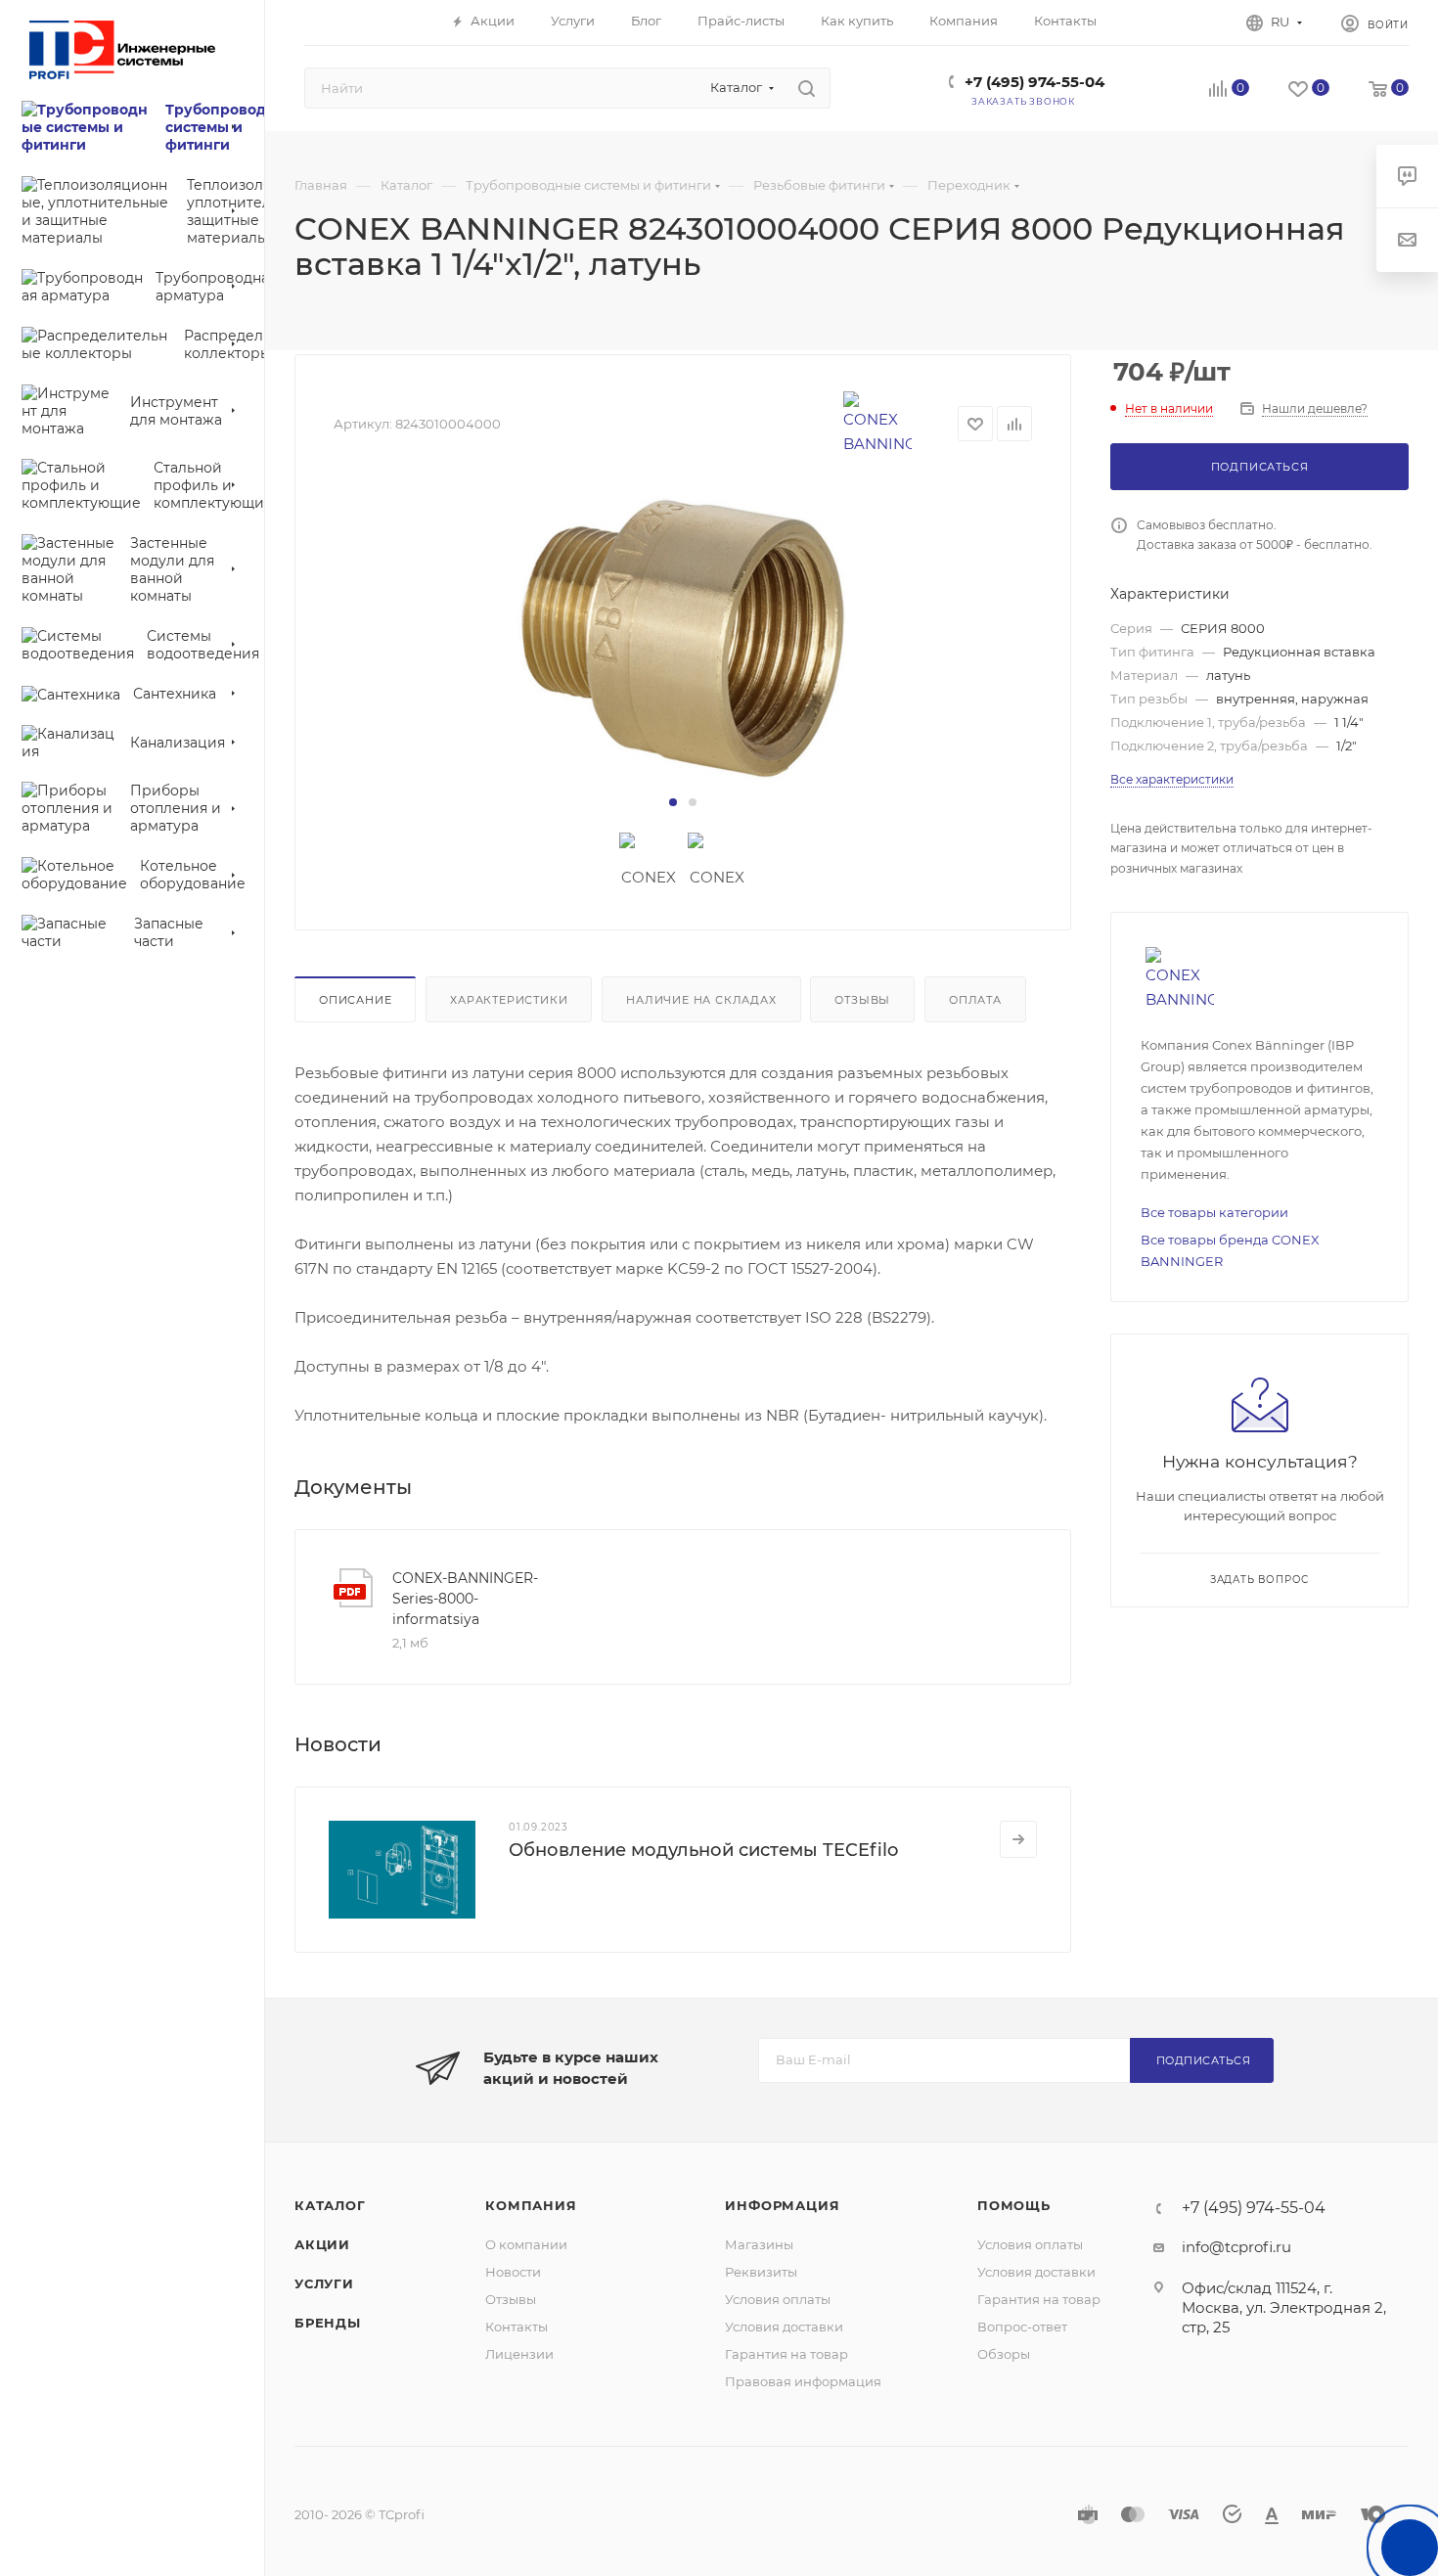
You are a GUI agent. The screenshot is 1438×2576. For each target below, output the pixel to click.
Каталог (330, 2205)
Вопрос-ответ (1022, 2327)
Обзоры (1004, 2354)
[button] (673, 802)
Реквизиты (761, 2272)
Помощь (1014, 2205)
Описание (355, 1000)
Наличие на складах (701, 1000)
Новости (513, 2272)
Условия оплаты (778, 2299)
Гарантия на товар (786, 2354)
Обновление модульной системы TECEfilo (703, 1850)
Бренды (328, 2323)
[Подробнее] (1018, 1839)
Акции (322, 2244)
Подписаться (1204, 2060)
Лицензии (519, 2354)
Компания (531, 2205)
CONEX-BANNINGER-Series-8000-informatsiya (465, 1599)
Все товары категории (1214, 1212)
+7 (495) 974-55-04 (1034, 82)
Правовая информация (803, 2381)
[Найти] (807, 88)
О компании (526, 2244)
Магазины (759, 2244)
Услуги (324, 2283)
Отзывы (862, 1000)
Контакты (517, 2327)
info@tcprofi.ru (1236, 2247)
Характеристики (509, 1000)
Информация (782, 2205)
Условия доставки (784, 2327)
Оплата (975, 1000)
